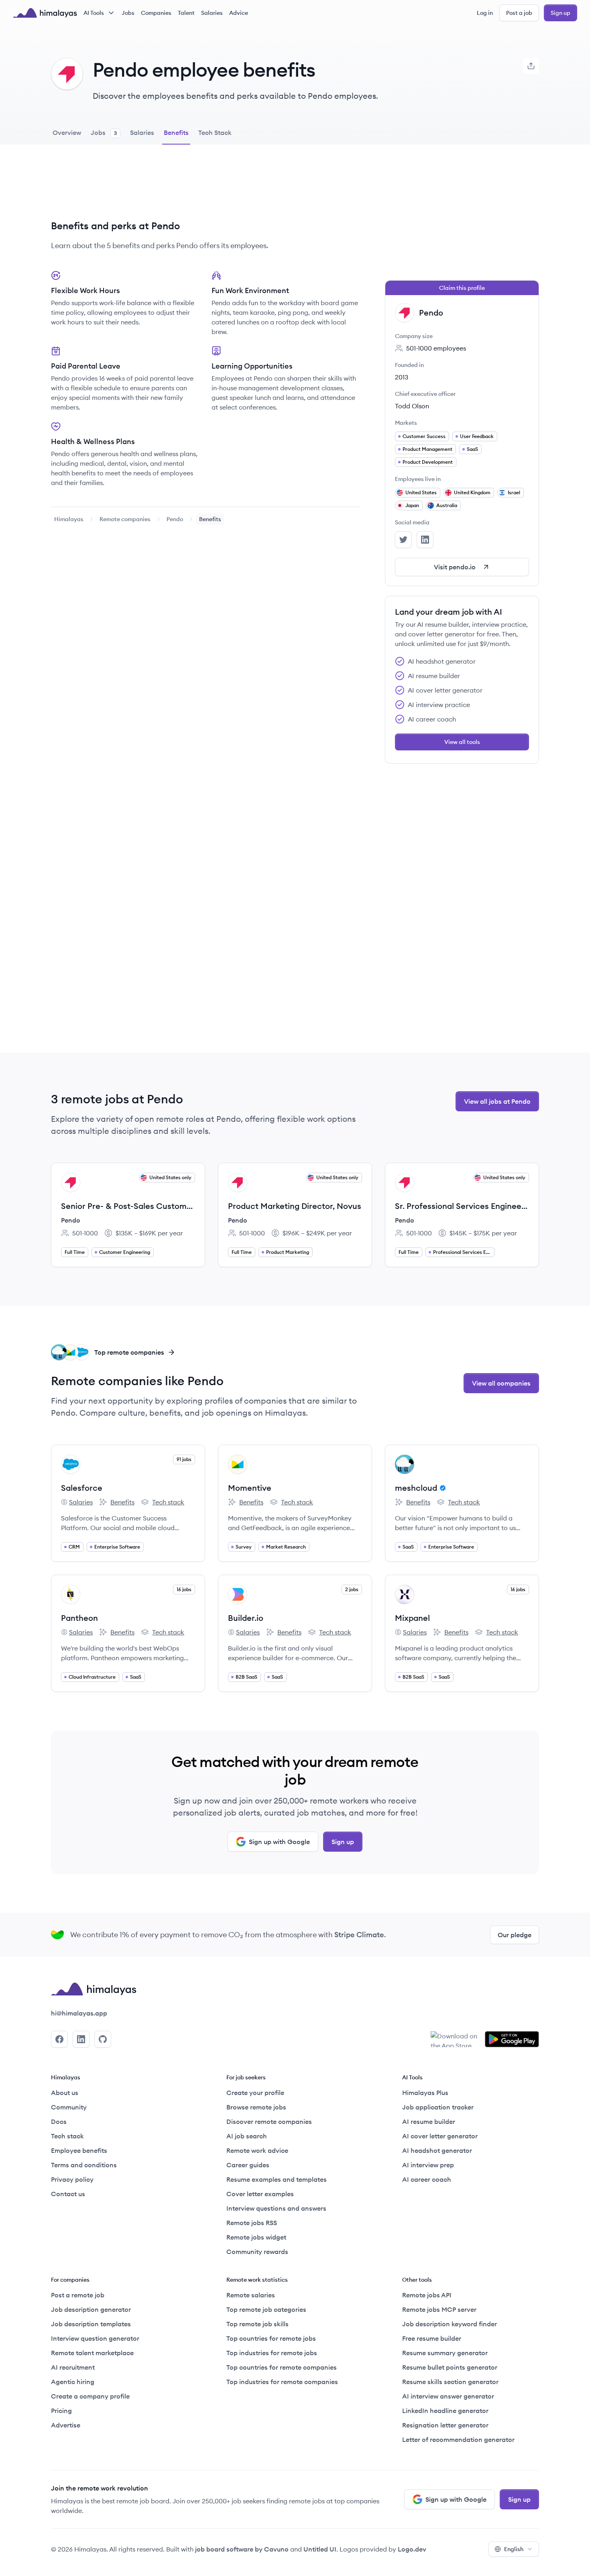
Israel (514, 492)
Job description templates (91, 2324)
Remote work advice (257, 2150)
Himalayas (69, 519)
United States (421, 492)
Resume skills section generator (450, 2382)
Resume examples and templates (277, 2179)
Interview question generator (95, 2338)
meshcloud (416, 1488)
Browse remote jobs (256, 2107)
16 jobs (184, 1589)
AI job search (247, 2136)
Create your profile (255, 2093)
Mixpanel (412, 1618)
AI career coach (427, 2179)
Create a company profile (90, 2396)
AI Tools (94, 13)
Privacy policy (72, 2179)
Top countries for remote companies (282, 2367)
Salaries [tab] (142, 132)
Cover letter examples (260, 2194)
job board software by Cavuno (242, 2549)
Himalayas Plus (425, 2093)
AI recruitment (73, 2367)
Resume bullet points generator (450, 2367)
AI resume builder (429, 2122)
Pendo (175, 519)
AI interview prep (428, 2165)
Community (69, 2107)
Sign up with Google (279, 1842)
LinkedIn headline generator (445, 2411)
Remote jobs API (427, 2295)
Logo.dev (412, 2549)
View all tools (462, 742)
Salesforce (82, 1488)
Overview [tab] (67, 132)
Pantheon (79, 1618)
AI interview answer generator (448, 2396)
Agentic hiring (73, 2382)
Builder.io (246, 1618)
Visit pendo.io (455, 567)
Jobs (128, 13)
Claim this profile (462, 288)
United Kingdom (472, 492)
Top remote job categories (266, 2309)
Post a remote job (78, 2295)
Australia (447, 505)
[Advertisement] (205, 188)
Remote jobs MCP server (439, 2309)
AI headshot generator (437, 2150)
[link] (69, 519)
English (514, 2549)
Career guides (248, 2165)
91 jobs (184, 1459)
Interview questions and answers (276, 2208)
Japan (412, 505)
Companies (156, 13)
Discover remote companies (269, 2122)
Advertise (66, 2425)
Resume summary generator (445, 2353)
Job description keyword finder (450, 2324)
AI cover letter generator (440, 2136)
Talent (186, 13)
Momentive (250, 1488)
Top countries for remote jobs (271, 2338)
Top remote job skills (257, 2324)
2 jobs (352, 1589)
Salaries (212, 13)
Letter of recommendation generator (458, 2439)
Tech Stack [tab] (215, 132)
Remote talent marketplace (92, 2353)
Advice (239, 13)
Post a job (519, 13)
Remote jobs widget (256, 2237)
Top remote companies (129, 1352)
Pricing (61, 2411)
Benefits (117, 1502)
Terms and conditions (84, 2165)
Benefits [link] (210, 519)
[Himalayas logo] (45, 13)
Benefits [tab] (176, 132)
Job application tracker (438, 2107)
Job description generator (91, 2309)
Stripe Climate (359, 1935)
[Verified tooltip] (441, 1488)
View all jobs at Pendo (497, 1101)
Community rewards (257, 2252)
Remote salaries (251, 2295)
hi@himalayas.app (79, 2013)
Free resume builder (432, 2338)
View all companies (501, 1383)
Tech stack (163, 1502)
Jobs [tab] (104, 132)
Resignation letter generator (445, 2425)
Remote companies (125, 519)
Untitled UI (320, 2549)
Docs (59, 2122)
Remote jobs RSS (252, 2223)
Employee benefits (79, 2150)
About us (65, 2093)
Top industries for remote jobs (272, 2353)
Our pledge (515, 1935)
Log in (485, 13)
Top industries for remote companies (282, 2382)
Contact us (68, 2194)
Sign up (560, 13)
